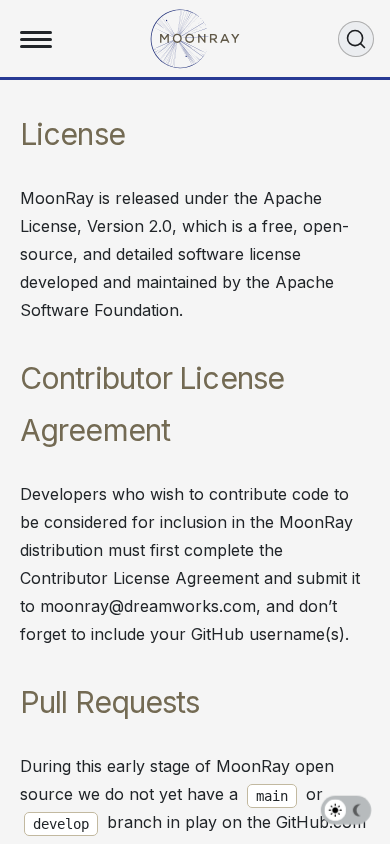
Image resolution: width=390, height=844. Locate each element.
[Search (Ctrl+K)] (356, 39)
